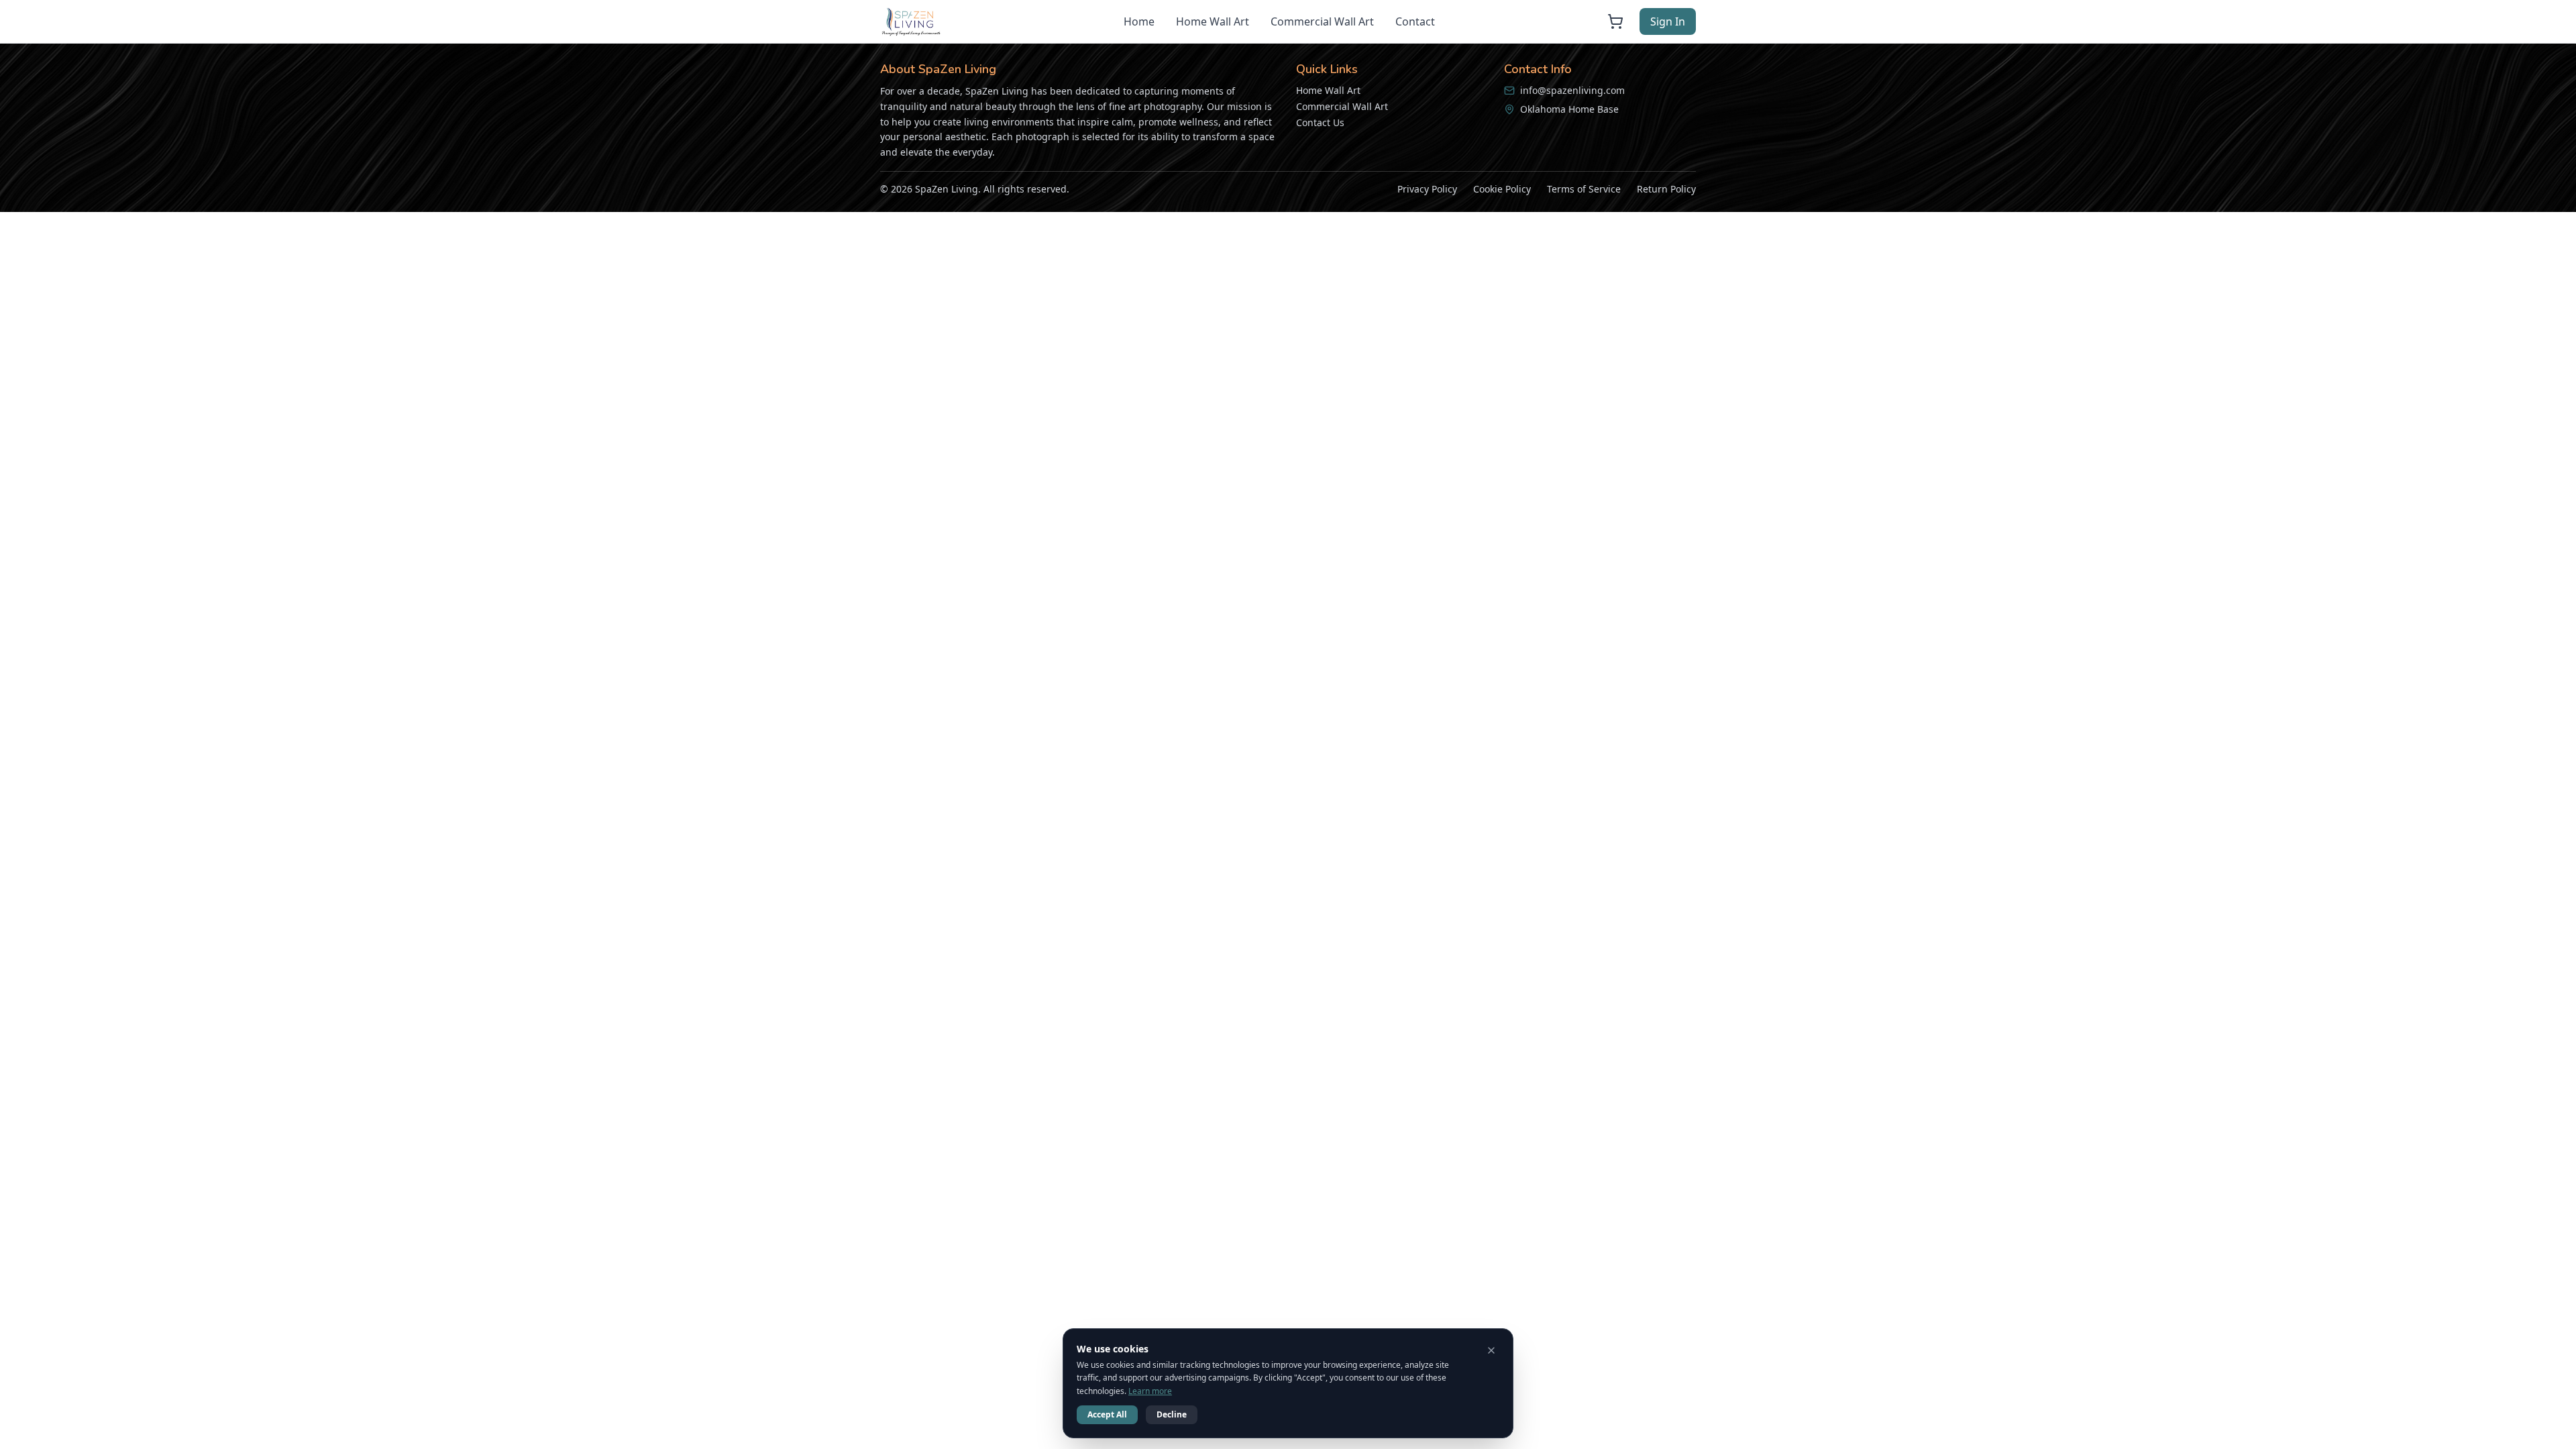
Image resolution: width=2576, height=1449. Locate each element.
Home (1139, 21)
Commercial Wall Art (1322, 21)
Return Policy (1666, 189)
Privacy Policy (1427, 189)
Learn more (1150, 1391)
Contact (1415, 21)
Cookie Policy (1502, 189)
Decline (1172, 1414)
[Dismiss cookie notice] (1491, 1350)
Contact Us (1320, 122)
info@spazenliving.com (1572, 90)
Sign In (1668, 21)
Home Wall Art (1213, 21)
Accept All (1107, 1414)
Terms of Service (1584, 189)
